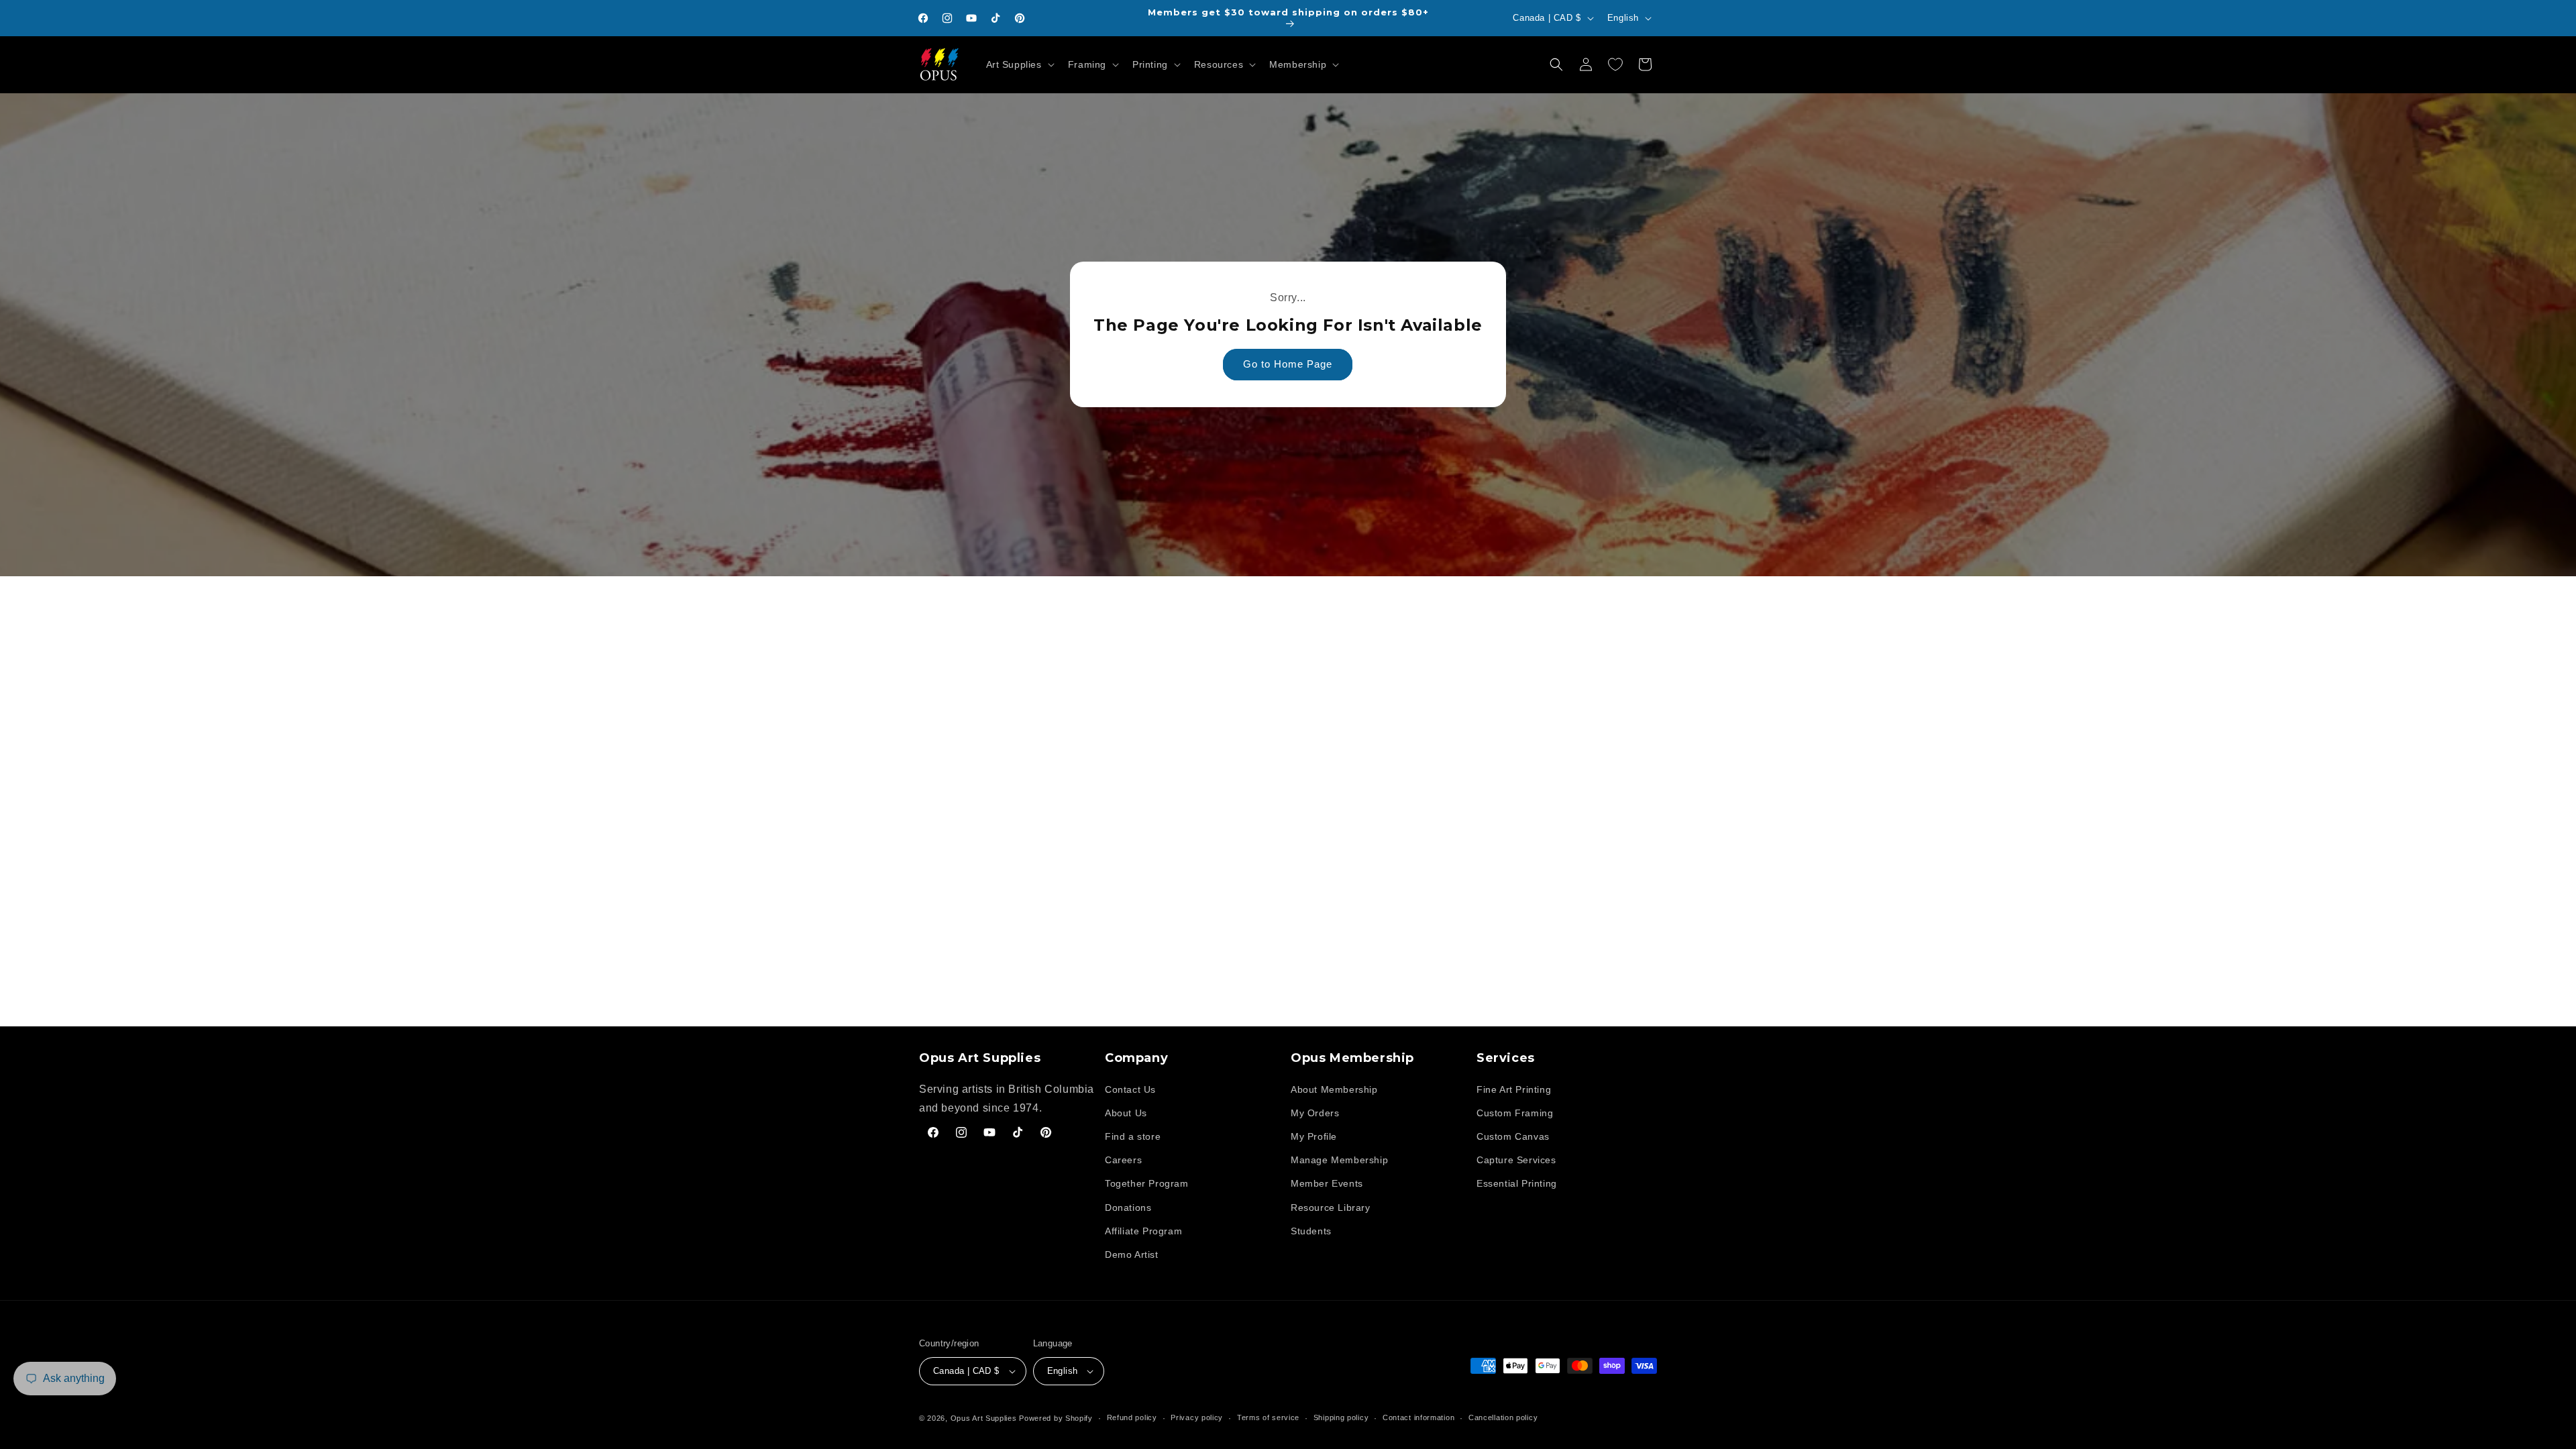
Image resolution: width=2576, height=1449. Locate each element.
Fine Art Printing (1514, 1089)
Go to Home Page (1288, 365)
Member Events (1327, 1183)
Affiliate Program (1143, 1231)
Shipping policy (1341, 1417)
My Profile (1314, 1136)
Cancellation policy (1503, 1417)
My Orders (1315, 1113)
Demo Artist (1132, 1254)
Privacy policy (1197, 1417)
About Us (1126, 1113)
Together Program (1147, 1183)
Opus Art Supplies (984, 1418)
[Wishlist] (1615, 64)
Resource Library (1331, 1207)
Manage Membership (1339, 1160)
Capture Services (1516, 1160)
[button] (1019, 64)
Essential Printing (1517, 1183)
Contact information (1418, 1417)
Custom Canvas (1513, 1136)
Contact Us (1130, 1089)
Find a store (1133, 1136)
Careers (1123, 1160)
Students (1311, 1231)
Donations (1128, 1207)
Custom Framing (1515, 1113)
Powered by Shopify (1056, 1418)
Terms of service (1268, 1417)
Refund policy (1132, 1417)
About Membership (1334, 1089)
